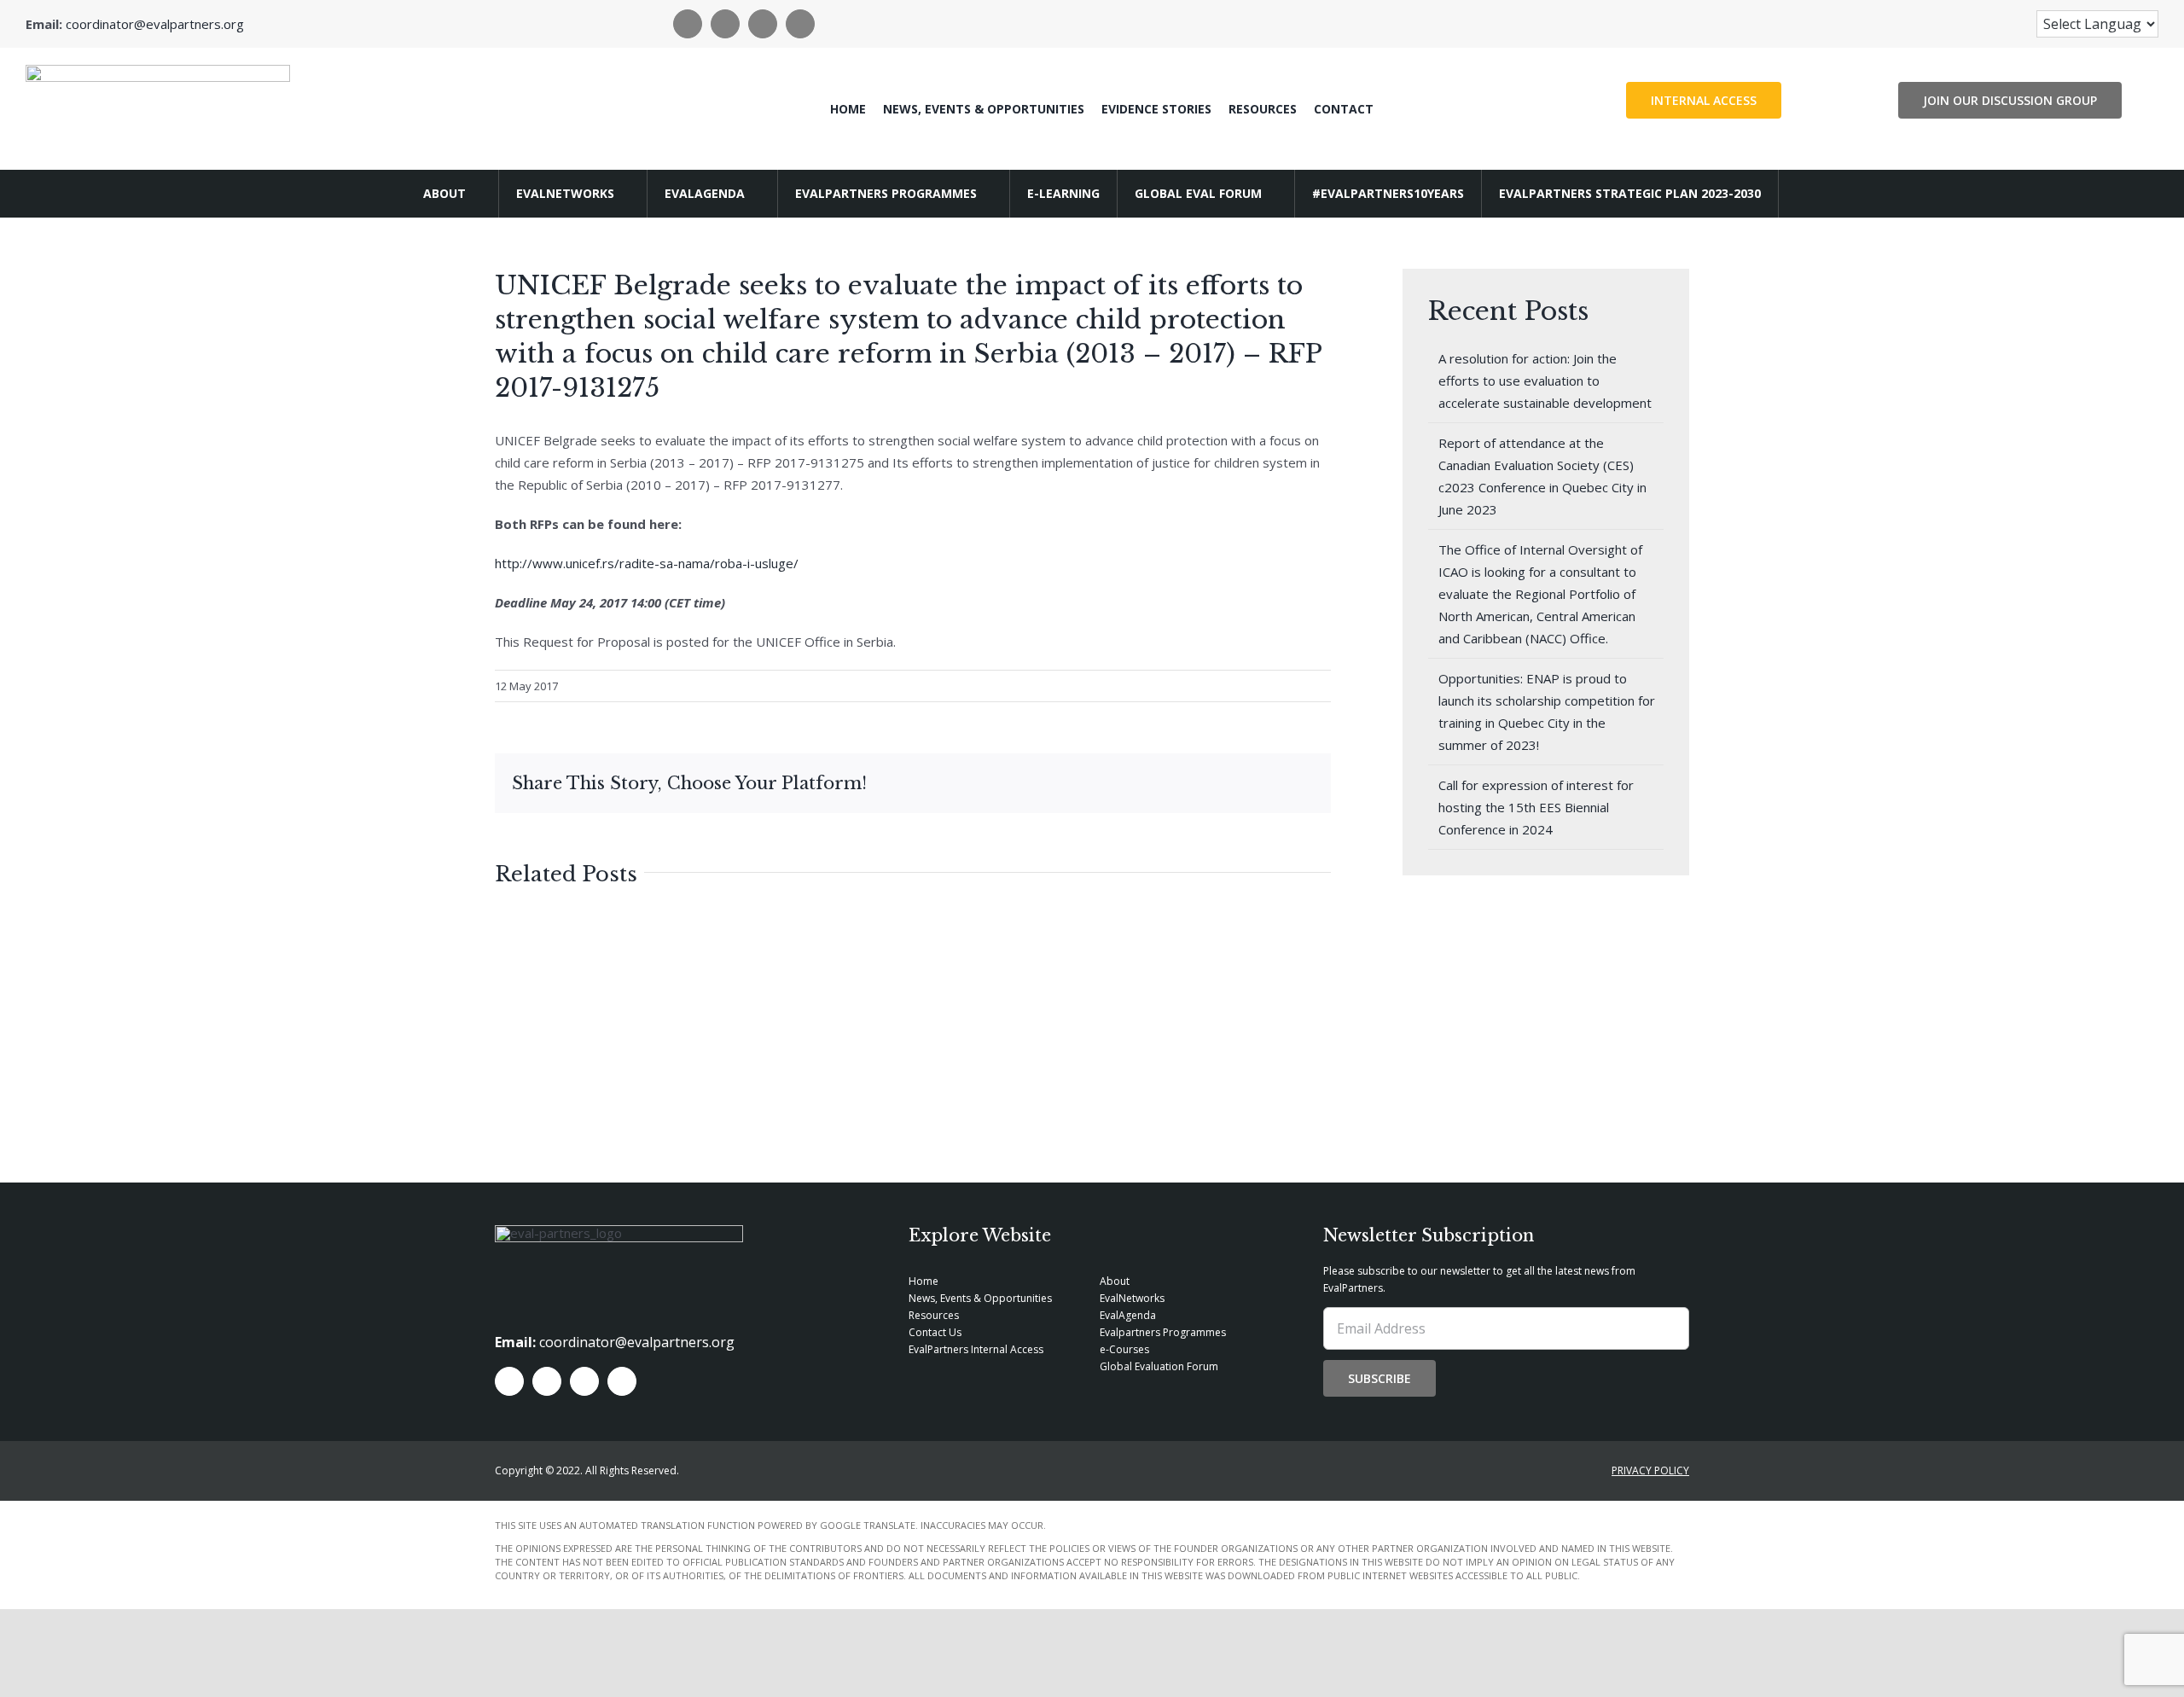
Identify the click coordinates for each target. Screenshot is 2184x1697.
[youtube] (800, 24)
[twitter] (725, 24)
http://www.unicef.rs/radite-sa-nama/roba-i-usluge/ (647, 563)
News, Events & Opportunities (980, 1298)
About (1115, 1281)
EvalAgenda (1128, 1315)
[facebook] (688, 24)
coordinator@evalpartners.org (155, 24)
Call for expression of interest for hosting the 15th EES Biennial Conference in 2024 (1536, 807)
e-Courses (1124, 1349)
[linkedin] (763, 24)
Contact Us (935, 1332)
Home (924, 1281)
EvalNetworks (1132, 1298)
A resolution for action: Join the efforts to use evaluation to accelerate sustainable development (1545, 381)
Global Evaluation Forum (1159, 1366)
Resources (934, 1315)
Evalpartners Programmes (1163, 1332)
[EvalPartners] (158, 71)
